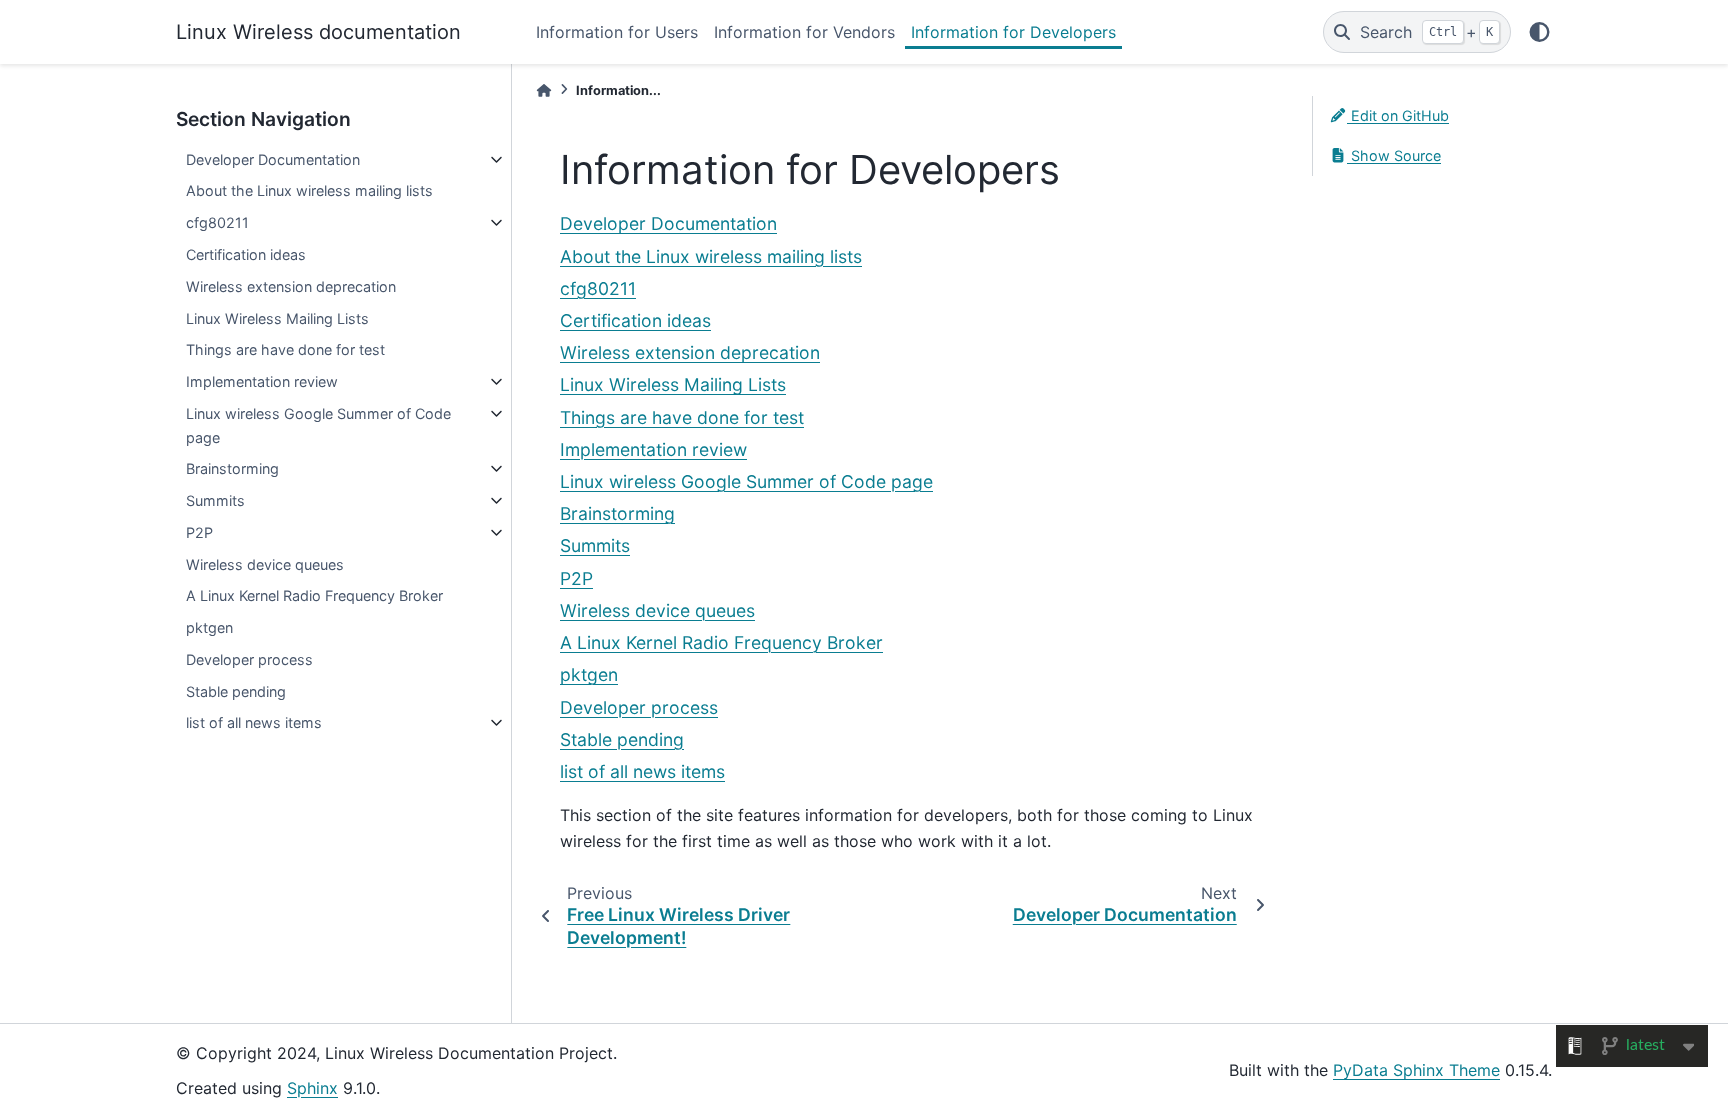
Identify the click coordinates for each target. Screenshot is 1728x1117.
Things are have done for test (285, 349)
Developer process (249, 659)
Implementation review (262, 381)
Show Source (1394, 155)
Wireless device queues (265, 564)
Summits (215, 500)
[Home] (544, 90)
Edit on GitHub (1398, 115)
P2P (199, 532)
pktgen (209, 627)
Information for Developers (1013, 32)
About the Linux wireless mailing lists (309, 190)
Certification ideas (246, 254)
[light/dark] (1539, 32)
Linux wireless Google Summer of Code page (318, 425)
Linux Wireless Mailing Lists (277, 318)
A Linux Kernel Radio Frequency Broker (314, 595)
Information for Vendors (804, 32)
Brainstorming (232, 468)
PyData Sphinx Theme (1416, 1070)
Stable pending (236, 691)
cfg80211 (217, 222)
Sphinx (312, 1088)
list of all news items (254, 722)
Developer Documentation (273, 159)
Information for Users (617, 32)
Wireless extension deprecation (291, 286)
